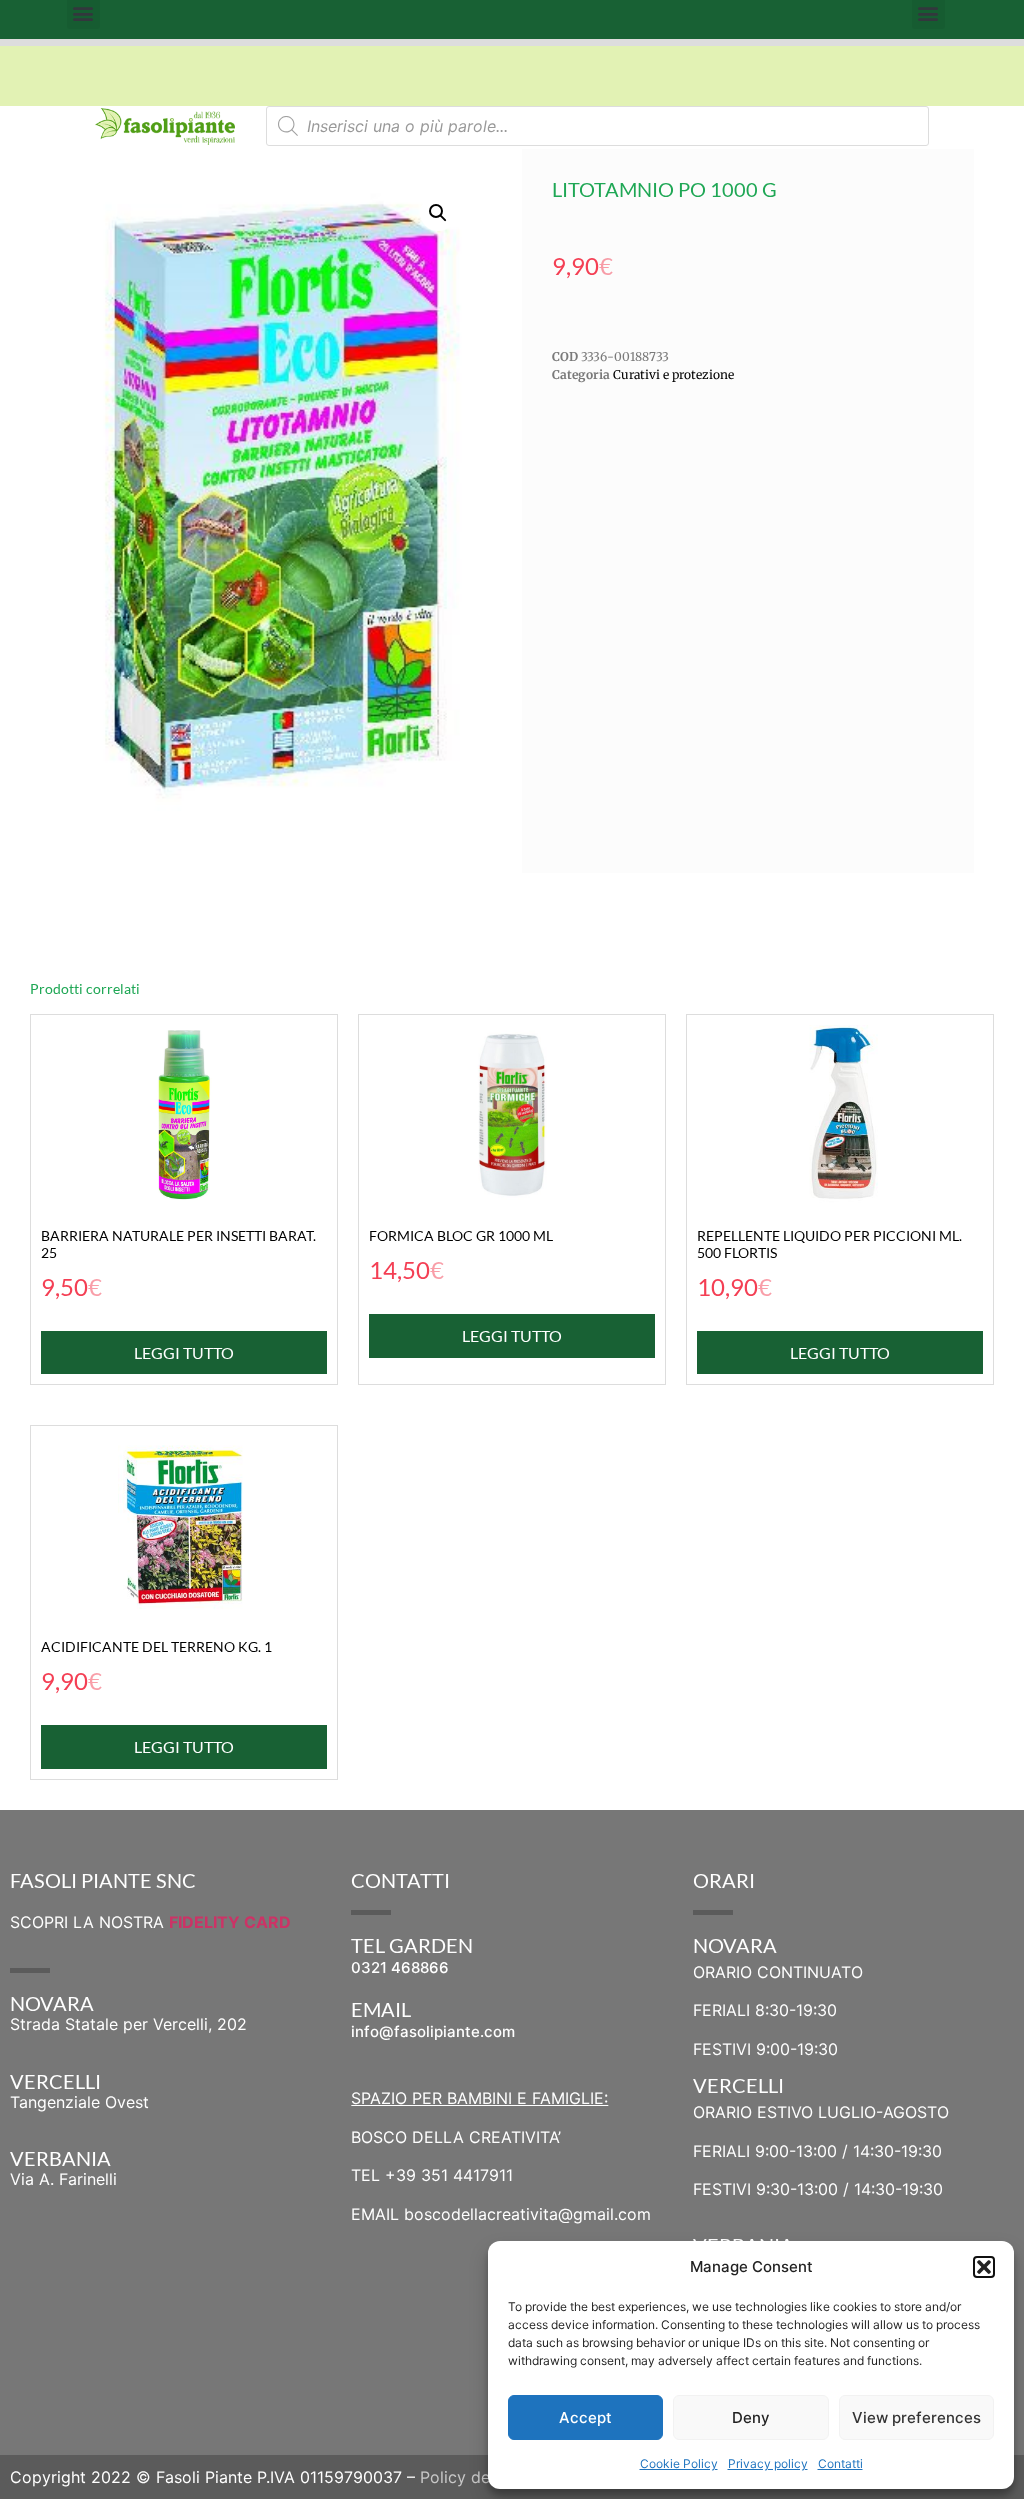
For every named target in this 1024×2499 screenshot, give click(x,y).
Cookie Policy (679, 2463)
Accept (585, 2417)
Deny (751, 2417)
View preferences (916, 2417)
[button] (984, 2267)
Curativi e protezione (673, 374)
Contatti (840, 2463)
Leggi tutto (184, 1352)
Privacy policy (768, 2463)
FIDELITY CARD (230, 1922)
